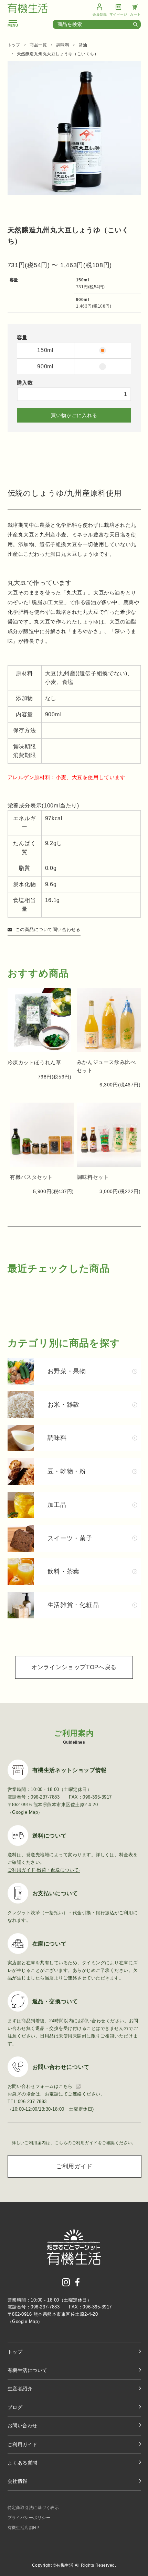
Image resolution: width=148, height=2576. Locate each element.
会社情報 (18, 2481)
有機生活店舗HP (24, 2528)
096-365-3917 (97, 2307)
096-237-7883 (45, 2307)
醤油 (83, 45)
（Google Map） (25, 1812)
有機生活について (28, 2370)
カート (135, 14)
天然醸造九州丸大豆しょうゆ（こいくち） (58, 54)
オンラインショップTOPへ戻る (74, 1667)
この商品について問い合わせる (48, 929)
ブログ (15, 2407)
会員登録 (100, 14)
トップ (14, 45)
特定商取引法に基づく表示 (33, 2508)
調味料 (63, 45)
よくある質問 (23, 2463)
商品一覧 (38, 45)
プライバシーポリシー (29, 2518)
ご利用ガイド (74, 2166)
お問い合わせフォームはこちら (40, 2086)
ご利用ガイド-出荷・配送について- (44, 1870)
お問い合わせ (23, 2425)
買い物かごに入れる (74, 415)
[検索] (137, 25)
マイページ (118, 14)
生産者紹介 (20, 2389)
